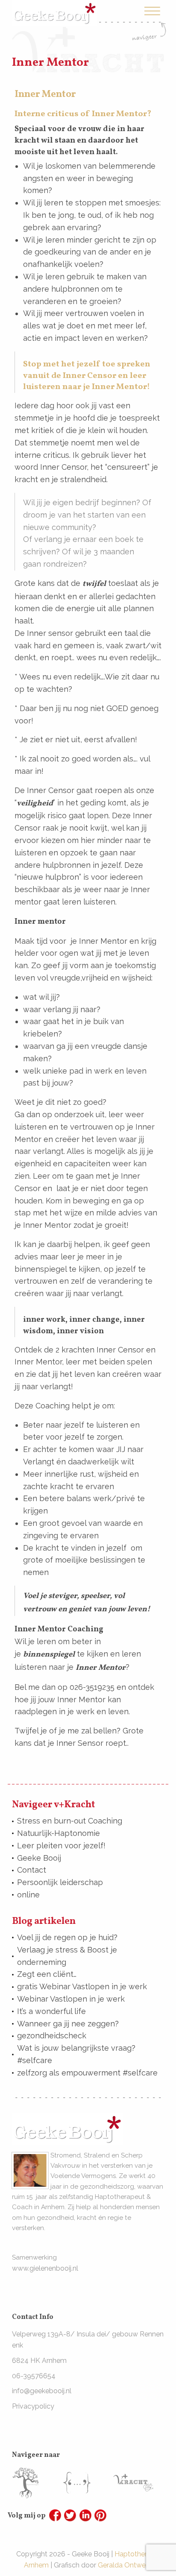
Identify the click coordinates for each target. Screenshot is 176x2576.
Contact (32, 1870)
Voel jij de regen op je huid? (67, 1937)
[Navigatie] (149, 23)
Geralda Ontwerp (125, 2565)
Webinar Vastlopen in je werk (71, 1999)
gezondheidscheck (52, 2036)
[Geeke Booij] (54, 6)
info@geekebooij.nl (42, 2391)
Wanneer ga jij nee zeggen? (68, 2024)
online (28, 1895)
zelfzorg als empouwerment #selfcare (87, 2073)
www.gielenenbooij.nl (45, 2268)
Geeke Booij (39, 1858)
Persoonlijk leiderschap (60, 1882)
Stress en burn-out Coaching (70, 1821)
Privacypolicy (33, 2406)
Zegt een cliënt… (47, 1974)
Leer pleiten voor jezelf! (61, 1846)
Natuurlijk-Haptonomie (59, 1833)
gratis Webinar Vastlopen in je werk (82, 1986)
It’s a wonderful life (51, 2011)
